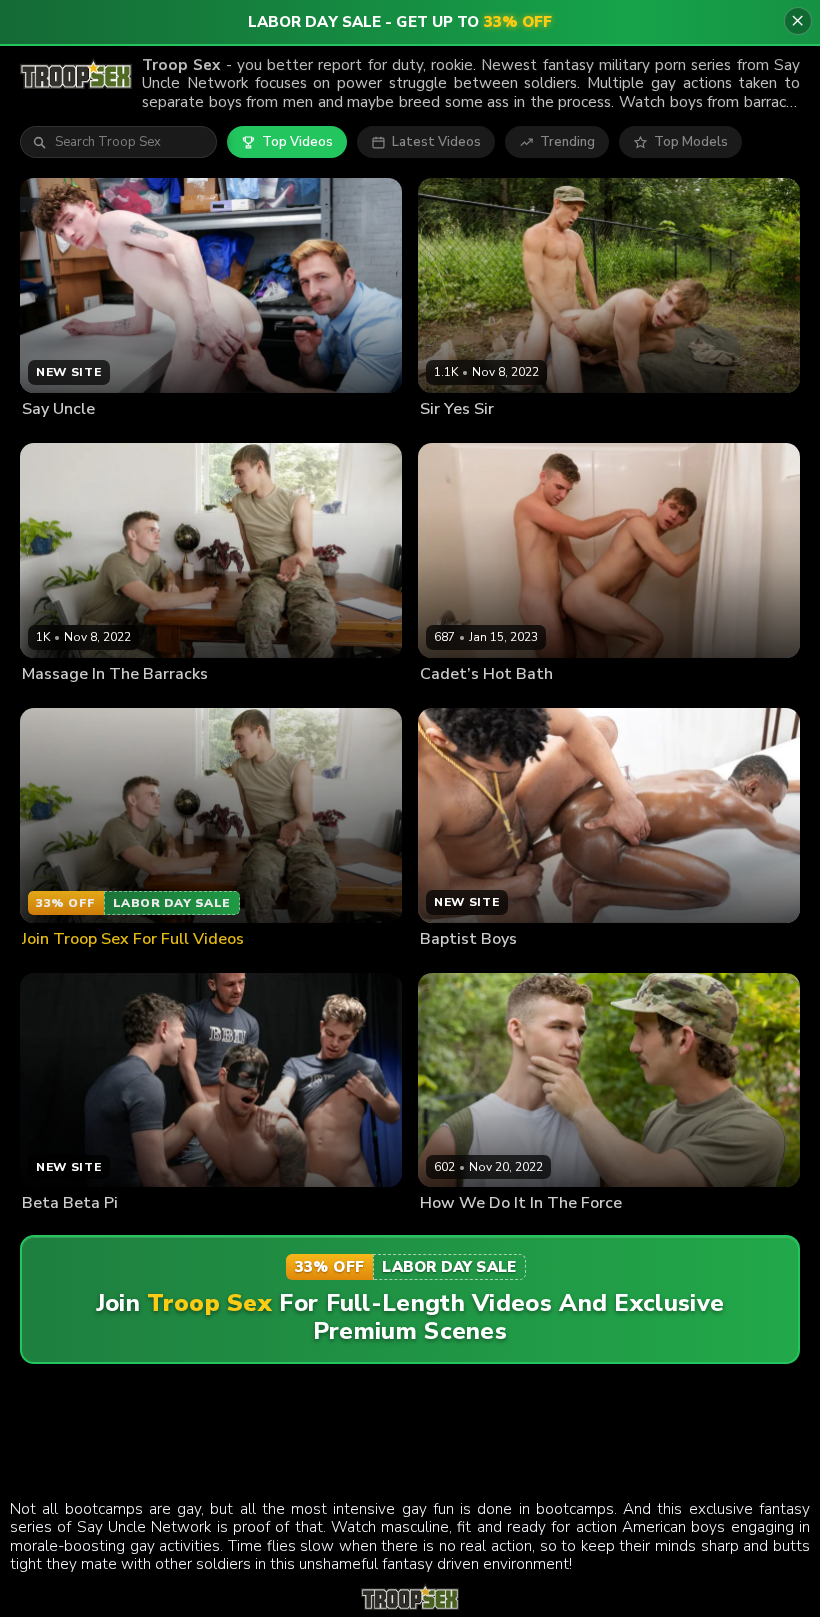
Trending (567, 142)
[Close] (798, 21)
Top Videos (297, 142)
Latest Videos (436, 142)
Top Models (691, 142)
